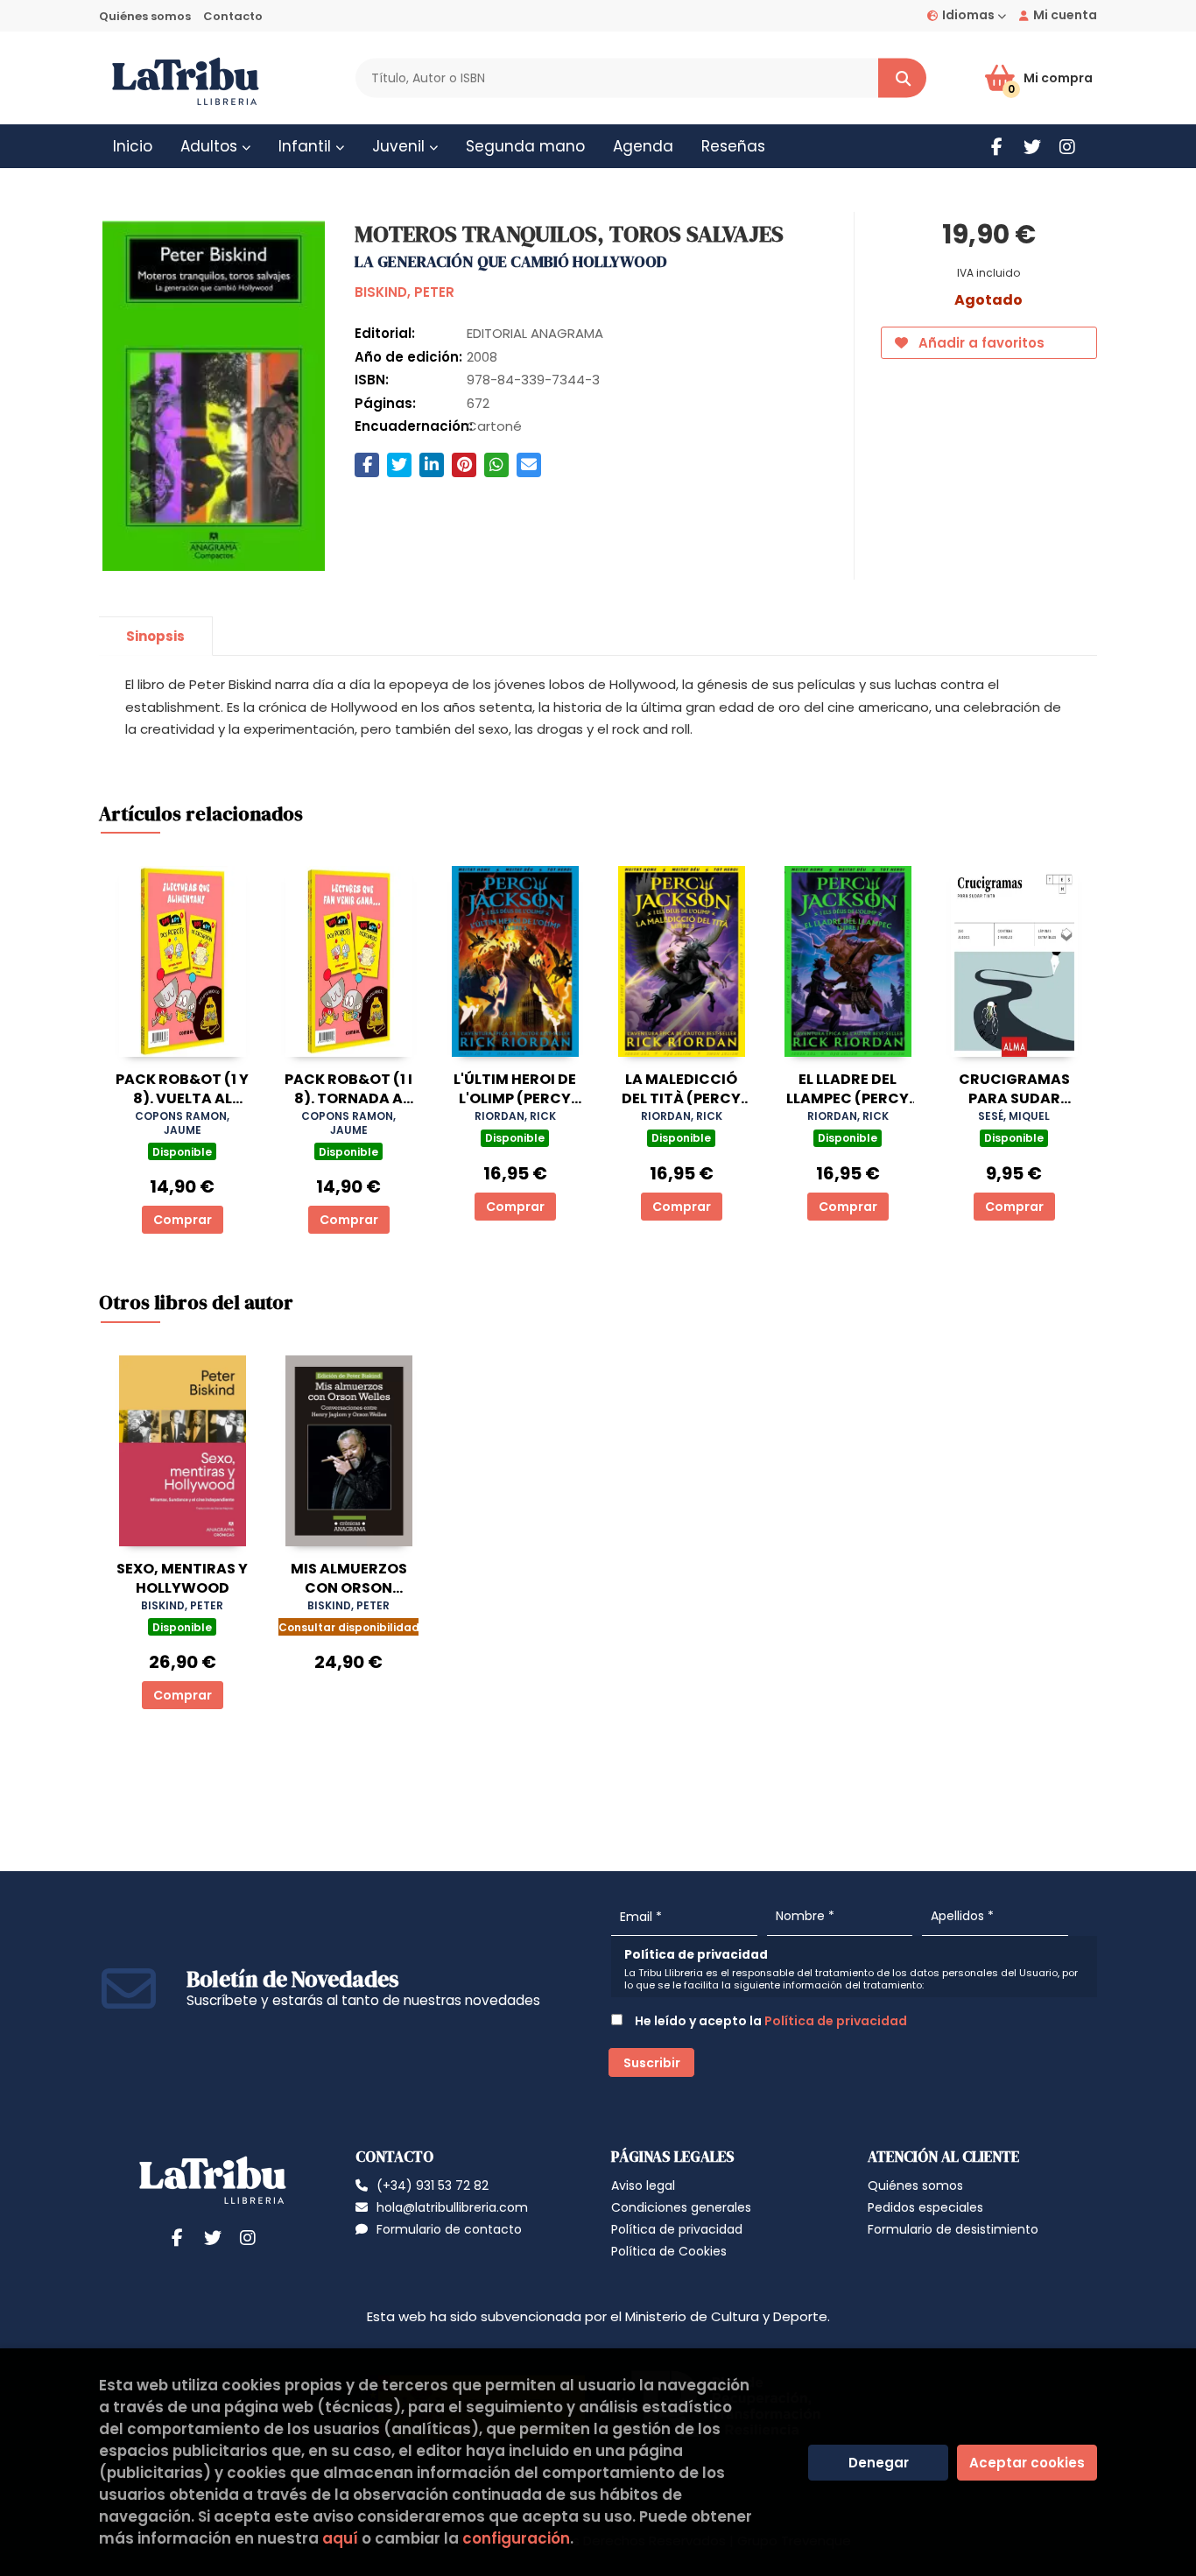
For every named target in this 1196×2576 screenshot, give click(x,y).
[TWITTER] (1032, 147)
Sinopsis (155, 636)
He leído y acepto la (770, 2021)
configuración (516, 2538)
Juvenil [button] (401, 146)
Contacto (233, 16)
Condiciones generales (681, 2207)
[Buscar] (902, 78)
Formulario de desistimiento (953, 2229)
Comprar (183, 1220)
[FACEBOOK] (997, 147)
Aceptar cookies (1027, 2463)
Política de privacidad (836, 2021)
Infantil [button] (307, 146)
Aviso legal (643, 2185)
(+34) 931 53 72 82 (433, 2185)
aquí (340, 2538)
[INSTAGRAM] (1067, 147)
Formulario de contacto (449, 2229)
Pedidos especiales (925, 2207)
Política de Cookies (669, 2251)
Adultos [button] (211, 146)
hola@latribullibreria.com (452, 2207)
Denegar (879, 2463)
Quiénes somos (145, 16)
